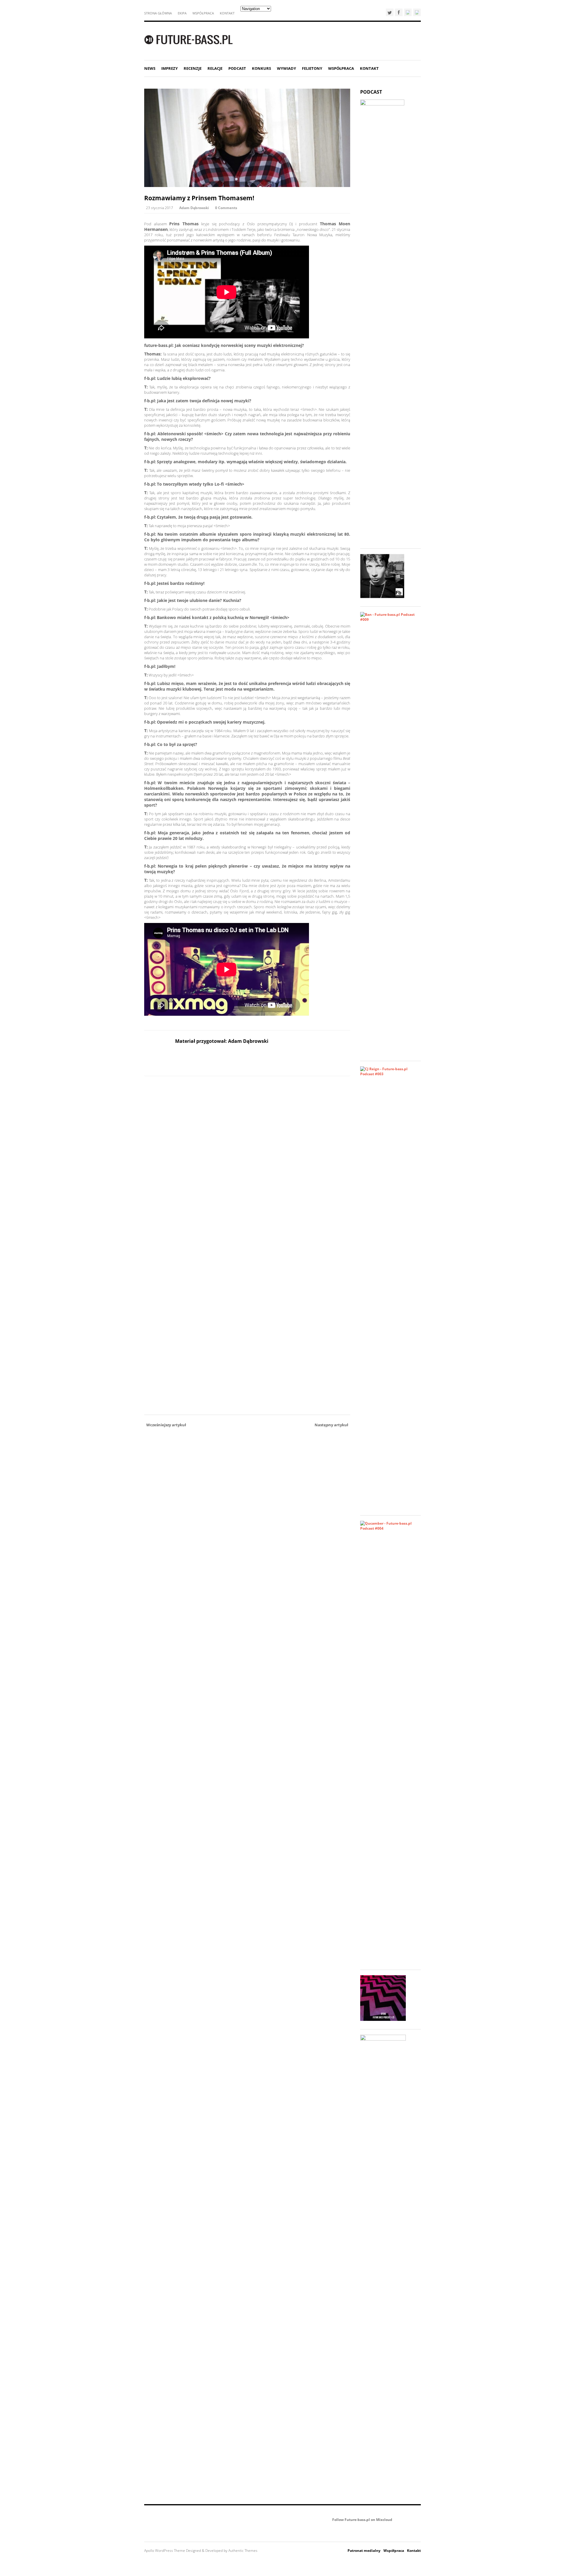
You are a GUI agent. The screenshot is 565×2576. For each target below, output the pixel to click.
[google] (408, 12)
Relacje (215, 68)
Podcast (237, 68)
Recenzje (193, 68)
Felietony (312, 68)
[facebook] (399, 12)
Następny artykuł (331, 1425)
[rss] (417, 12)
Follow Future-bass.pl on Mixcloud (362, 2520)
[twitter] (390, 12)
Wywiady (286, 68)
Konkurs (261, 68)
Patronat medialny (364, 2551)
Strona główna (158, 13)
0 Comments (226, 208)
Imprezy (169, 68)
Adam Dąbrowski (194, 208)
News (150, 68)
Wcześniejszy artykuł (166, 1425)
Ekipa (182, 13)
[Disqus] (247, 1162)
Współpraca (203, 13)
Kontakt (227, 13)
